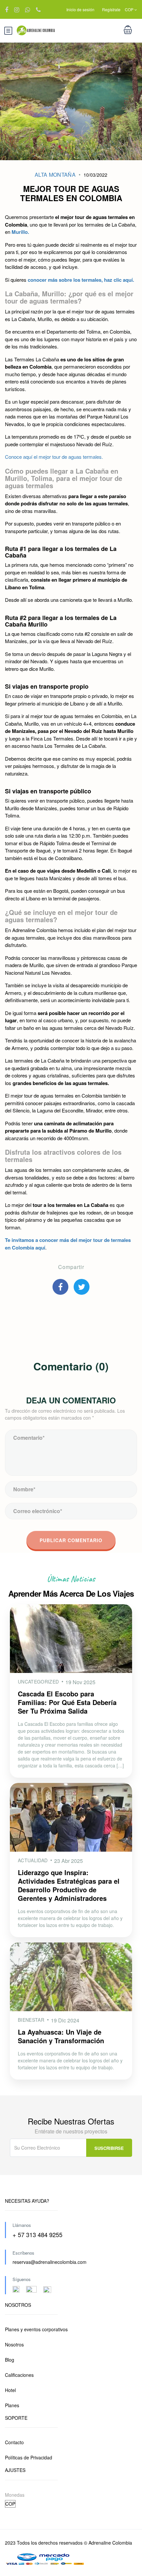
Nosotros (14, 2344)
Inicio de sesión (80, 9)
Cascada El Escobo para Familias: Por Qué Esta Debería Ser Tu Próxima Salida (67, 1702)
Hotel (10, 2390)
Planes (12, 2405)
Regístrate (111, 9)
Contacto (14, 2442)
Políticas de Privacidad (29, 2457)
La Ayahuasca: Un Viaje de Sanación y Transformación (61, 2036)
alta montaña (55, 175)
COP (130, 9)
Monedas (15, 2495)
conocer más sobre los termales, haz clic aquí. (81, 280)
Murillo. (20, 232)
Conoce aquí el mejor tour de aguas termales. (54, 457)
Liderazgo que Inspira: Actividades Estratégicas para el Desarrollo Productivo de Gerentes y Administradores (69, 1885)
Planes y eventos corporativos (36, 2329)
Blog (10, 2360)
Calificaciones (19, 2375)
